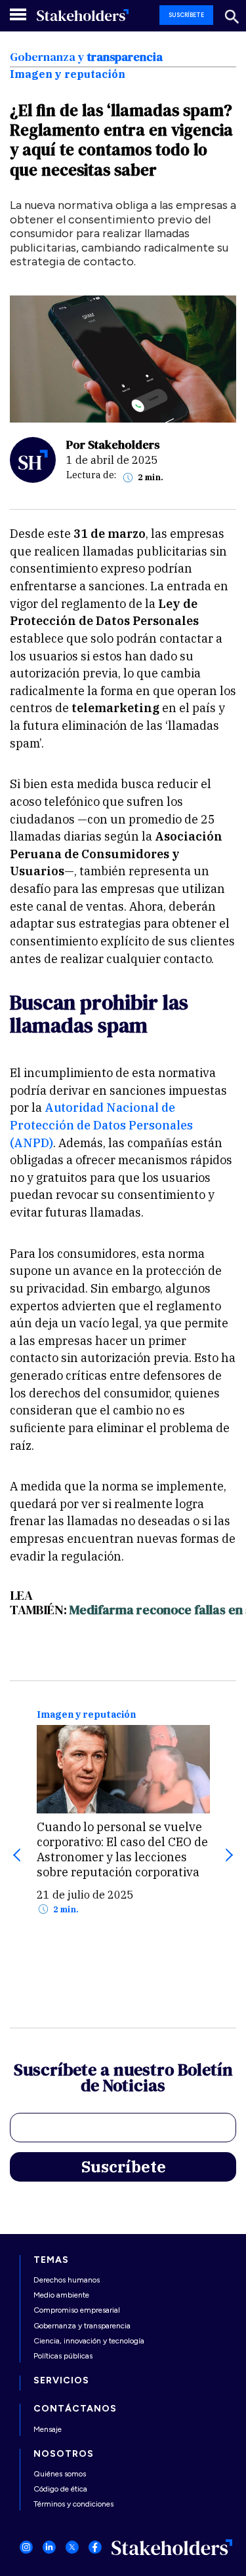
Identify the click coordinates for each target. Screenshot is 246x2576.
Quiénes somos (60, 2474)
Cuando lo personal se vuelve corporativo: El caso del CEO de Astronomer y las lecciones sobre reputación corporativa (122, 1849)
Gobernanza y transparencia (82, 2326)
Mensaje (48, 2429)
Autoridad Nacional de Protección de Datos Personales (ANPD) (101, 1125)
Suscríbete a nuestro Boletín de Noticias (123, 2079)
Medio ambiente (61, 2295)
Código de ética (60, 2489)
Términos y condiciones (73, 2504)
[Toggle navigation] (19, 14)
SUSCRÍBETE (186, 15)
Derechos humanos (67, 2280)
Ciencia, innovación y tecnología (89, 2341)
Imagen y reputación (86, 1715)
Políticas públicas (63, 2356)
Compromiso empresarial (77, 2310)
